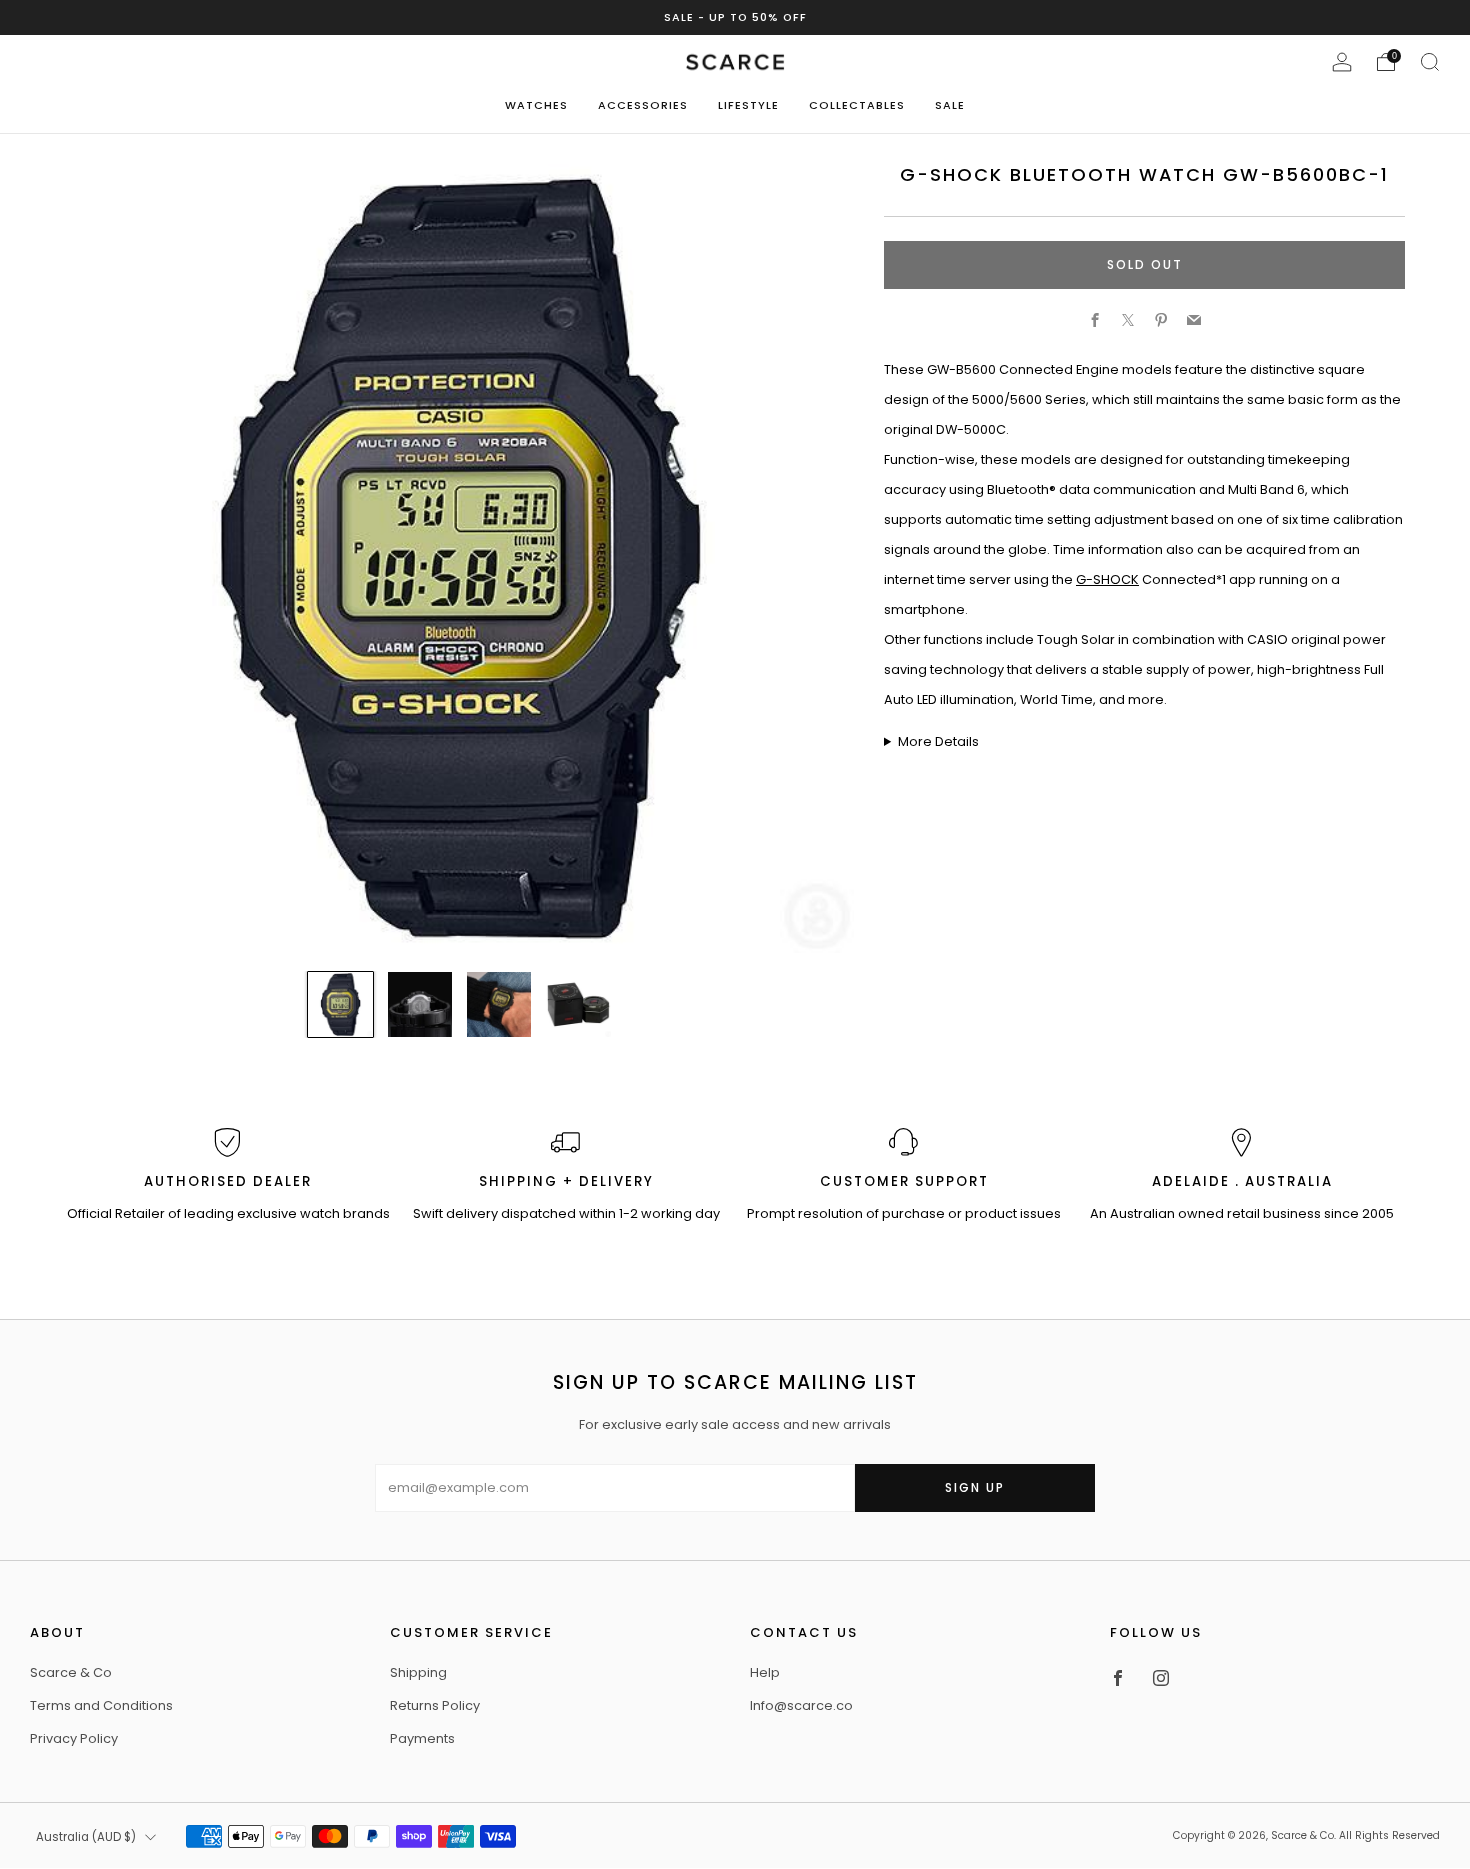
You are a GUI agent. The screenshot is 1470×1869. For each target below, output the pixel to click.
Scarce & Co (71, 1672)
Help (765, 1672)
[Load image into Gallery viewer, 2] (420, 1004)
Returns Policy (435, 1705)
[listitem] (735, 17)
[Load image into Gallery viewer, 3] (499, 1004)
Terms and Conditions (101, 1705)
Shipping (418, 1672)
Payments (422, 1738)
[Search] (1430, 62)
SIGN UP (975, 1487)
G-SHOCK (1107, 579)
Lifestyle (748, 105)
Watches (536, 105)
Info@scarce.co (801, 1705)
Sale (950, 105)
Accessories (643, 105)
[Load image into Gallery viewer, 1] (340, 1004)
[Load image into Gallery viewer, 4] (578, 1004)
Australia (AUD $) (86, 1837)
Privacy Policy (74, 1738)
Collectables (857, 105)
